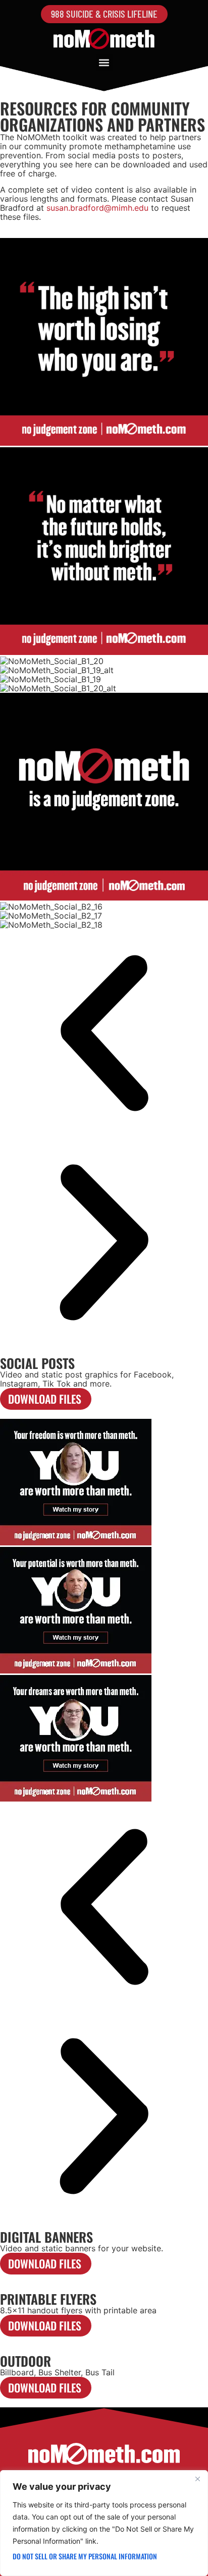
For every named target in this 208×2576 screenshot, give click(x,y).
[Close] (197, 2479)
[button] (104, 63)
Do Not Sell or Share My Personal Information (85, 2556)
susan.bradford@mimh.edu (97, 208)
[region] (104, 2523)
